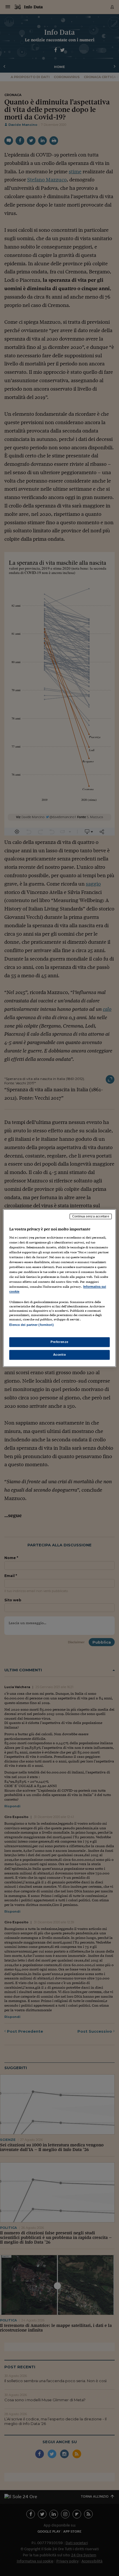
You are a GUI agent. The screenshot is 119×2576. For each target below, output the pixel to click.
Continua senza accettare (91, 1216)
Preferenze (59, 1342)
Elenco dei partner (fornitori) (31, 1325)
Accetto (60, 1355)
